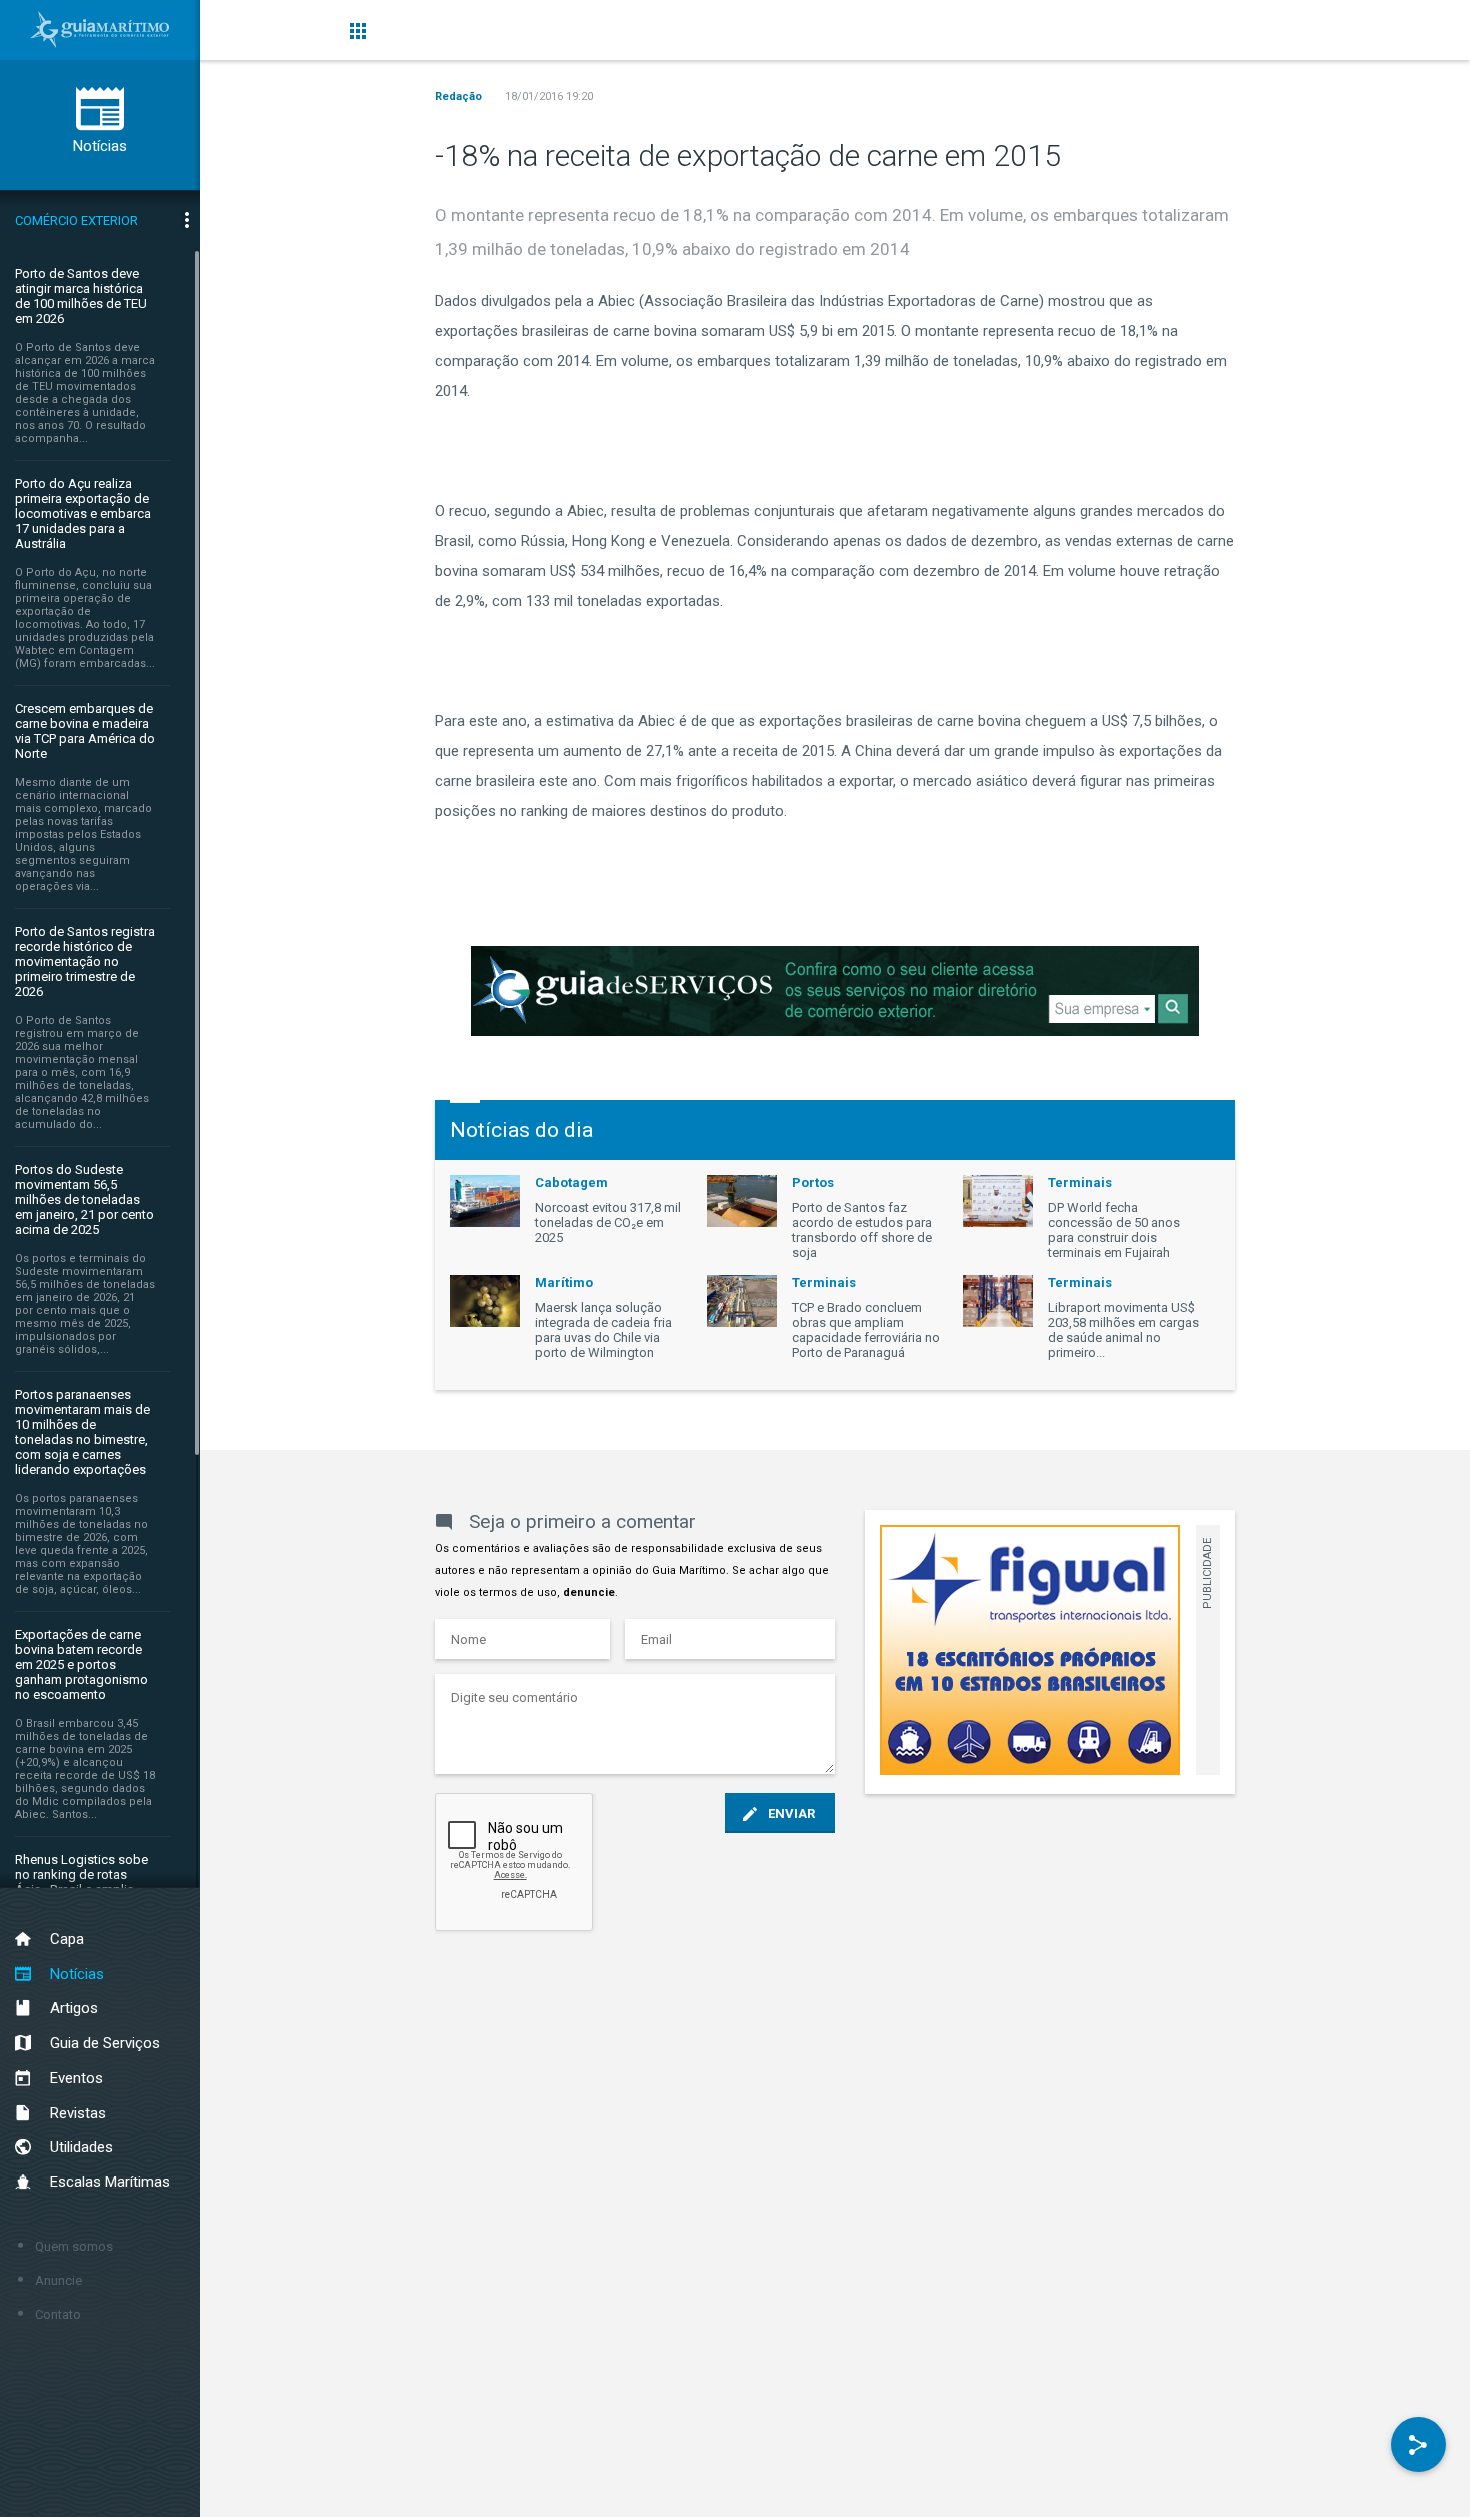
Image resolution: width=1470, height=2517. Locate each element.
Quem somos (74, 2246)
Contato (58, 2314)
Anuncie (58, 2280)
